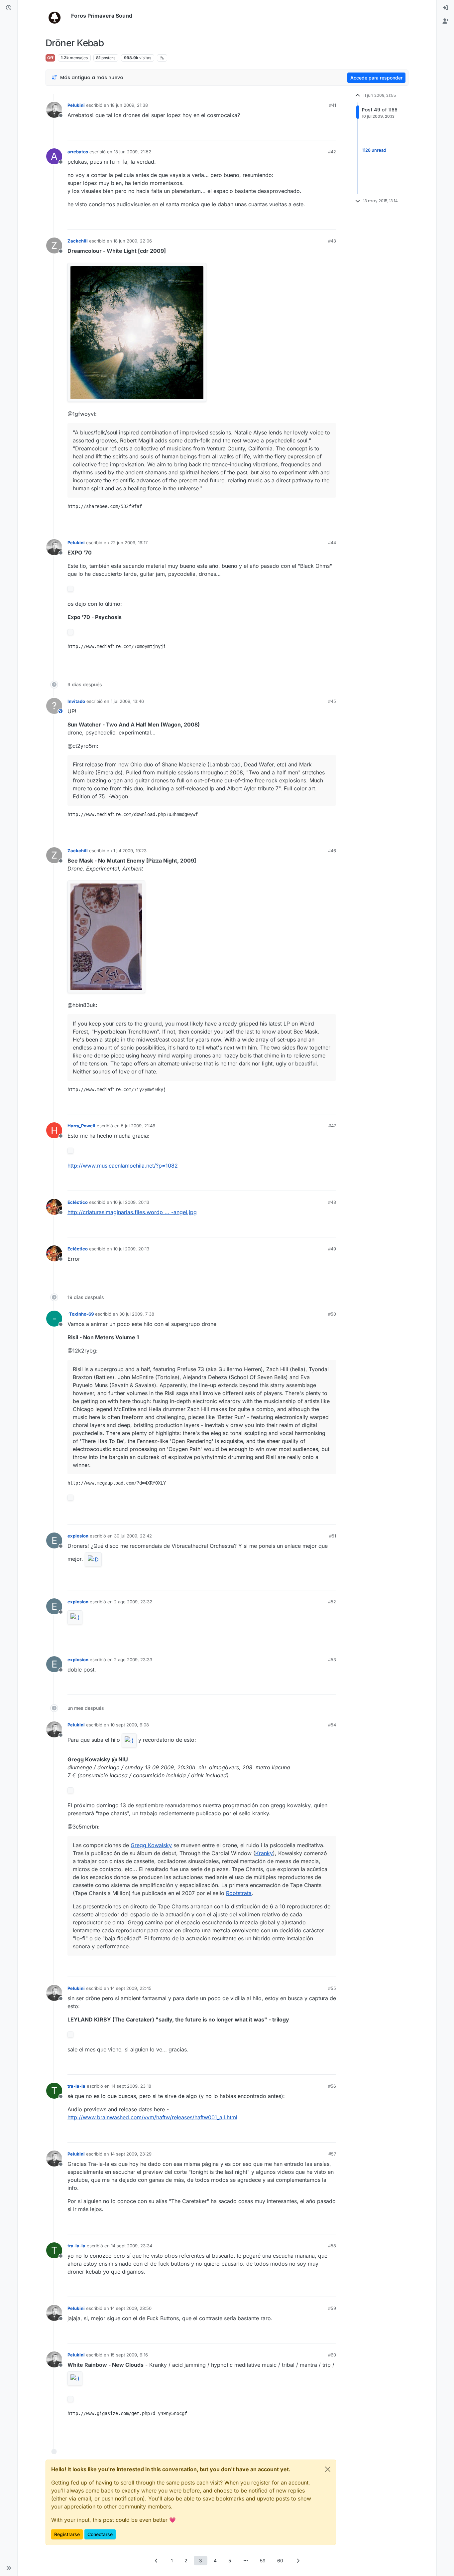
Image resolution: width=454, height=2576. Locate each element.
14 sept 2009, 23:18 (131, 2086)
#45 (332, 701)
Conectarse (100, 2534)
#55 (332, 1988)
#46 (332, 851)
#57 (332, 2154)
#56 (332, 2086)
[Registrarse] (445, 21)
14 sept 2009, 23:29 (131, 2154)
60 (280, 2561)
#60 (332, 2355)
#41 (333, 105)
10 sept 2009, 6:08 (130, 1725)
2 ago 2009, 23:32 (133, 1602)
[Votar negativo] (317, 132)
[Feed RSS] (162, 58)
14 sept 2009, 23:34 (132, 2246)
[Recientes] (9, 8)
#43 (332, 241)
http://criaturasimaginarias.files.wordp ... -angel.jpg (132, 1212)
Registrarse (67, 2534)
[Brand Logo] (57, 16)
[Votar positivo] (294, 132)
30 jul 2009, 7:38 (137, 1314)
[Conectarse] (445, 8)
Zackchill (78, 241)
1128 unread (374, 150)
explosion (78, 1536)
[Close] (328, 2469)
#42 (332, 152)
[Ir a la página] (246, 2561)
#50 (332, 1314)
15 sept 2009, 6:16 (129, 2355)
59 (263, 2561)
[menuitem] (445, 8)
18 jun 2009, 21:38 (129, 105)
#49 (332, 1249)
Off (50, 58)
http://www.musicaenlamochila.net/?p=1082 (123, 1166)
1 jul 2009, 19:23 (130, 851)
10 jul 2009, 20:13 (131, 1202)
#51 (333, 1536)
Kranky (264, 1853)
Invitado (76, 701)
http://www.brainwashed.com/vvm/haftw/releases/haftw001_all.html (152, 2117)
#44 (332, 543)
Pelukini (76, 105)
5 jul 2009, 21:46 (138, 1126)
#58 (332, 2246)
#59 (332, 2308)
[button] (9, 2568)
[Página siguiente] (298, 2561)
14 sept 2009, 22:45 (131, 1988)
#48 (332, 1202)
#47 (332, 1126)
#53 (332, 1660)
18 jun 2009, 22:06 (133, 241)
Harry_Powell (81, 1126)
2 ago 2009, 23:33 (133, 1660)
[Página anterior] (156, 2561)
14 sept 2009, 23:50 (131, 2308)
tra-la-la (76, 2086)
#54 (332, 1725)
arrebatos (78, 152)
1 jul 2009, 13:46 (127, 701)
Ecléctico (78, 1202)
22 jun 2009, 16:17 (129, 543)
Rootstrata (239, 1893)
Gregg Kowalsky (151, 1845)
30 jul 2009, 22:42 (133, 1536)
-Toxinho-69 (81, 1314)
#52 (332, 1602)
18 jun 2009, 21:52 (132, 152)
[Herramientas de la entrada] (330, 132)
